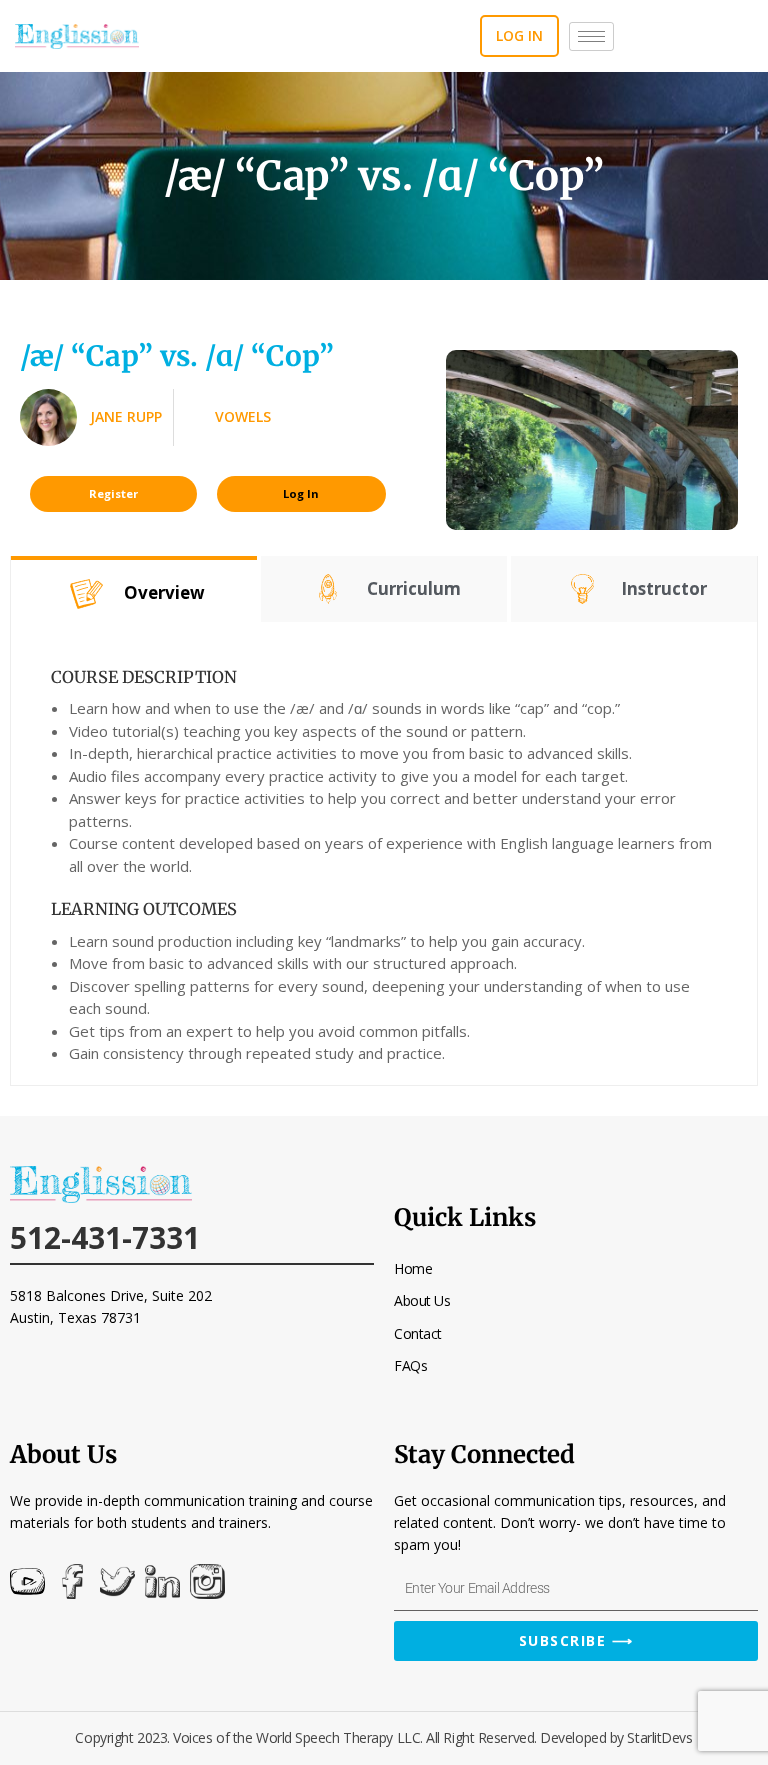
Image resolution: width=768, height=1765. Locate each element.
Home (413, 1268)
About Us (422, 1300)
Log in (519, 35)
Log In (301, 493)
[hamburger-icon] (591, 36)
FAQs (410, 1365)
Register (113, 493)
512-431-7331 (105, 1237)
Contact (418, 1333)
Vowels (243, 416)
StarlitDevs (659, 1737)
